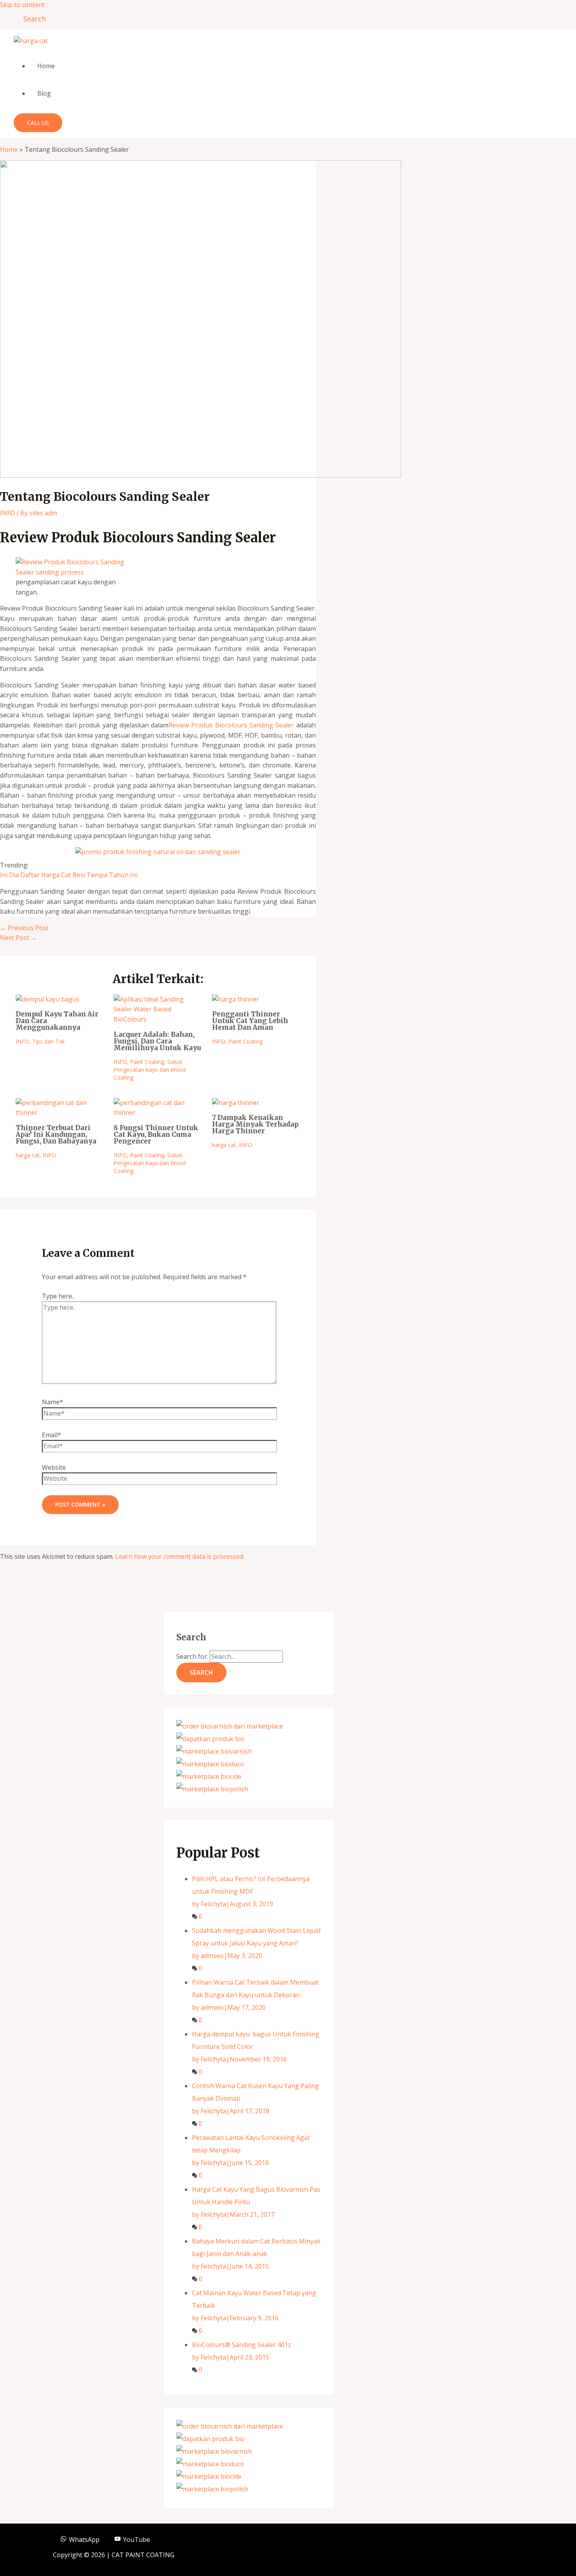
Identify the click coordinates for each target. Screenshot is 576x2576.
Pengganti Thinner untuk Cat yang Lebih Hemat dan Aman (250, 1021)
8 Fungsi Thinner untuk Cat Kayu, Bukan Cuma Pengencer (156, 1134)
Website (54, 1467)
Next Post (18, 938)
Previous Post (24, 928)
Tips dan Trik (48, 1041)
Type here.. (58, 1296)
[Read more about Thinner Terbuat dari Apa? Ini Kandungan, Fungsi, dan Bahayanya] (60, 1113)
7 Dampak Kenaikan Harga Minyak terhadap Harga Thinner (255, 1124)
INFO (7, 513)
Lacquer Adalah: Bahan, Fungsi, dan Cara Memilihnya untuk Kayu (157, 1041)
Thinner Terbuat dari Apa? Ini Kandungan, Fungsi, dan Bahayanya (56, 1134)
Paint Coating (147, 1062)
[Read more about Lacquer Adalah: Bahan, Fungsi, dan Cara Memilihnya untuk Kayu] (158, 1019)
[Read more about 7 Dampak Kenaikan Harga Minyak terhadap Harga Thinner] (236, 1103)
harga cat (28, 1155)
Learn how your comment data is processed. (180, 1556)
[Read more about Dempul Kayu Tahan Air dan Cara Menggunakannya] (48, 999)
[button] (32, 19)
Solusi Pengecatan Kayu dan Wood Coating (150, 1070)
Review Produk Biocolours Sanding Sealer (231, 725)
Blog (44, 93)
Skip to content (22, 5)
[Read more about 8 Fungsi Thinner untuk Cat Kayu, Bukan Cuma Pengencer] (158, 1113)
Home (46, 66)
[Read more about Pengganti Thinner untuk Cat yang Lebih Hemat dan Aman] (236, 999)
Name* (53, 1402)
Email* (52, 1435)
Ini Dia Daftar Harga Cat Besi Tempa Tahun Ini (69, 875)
